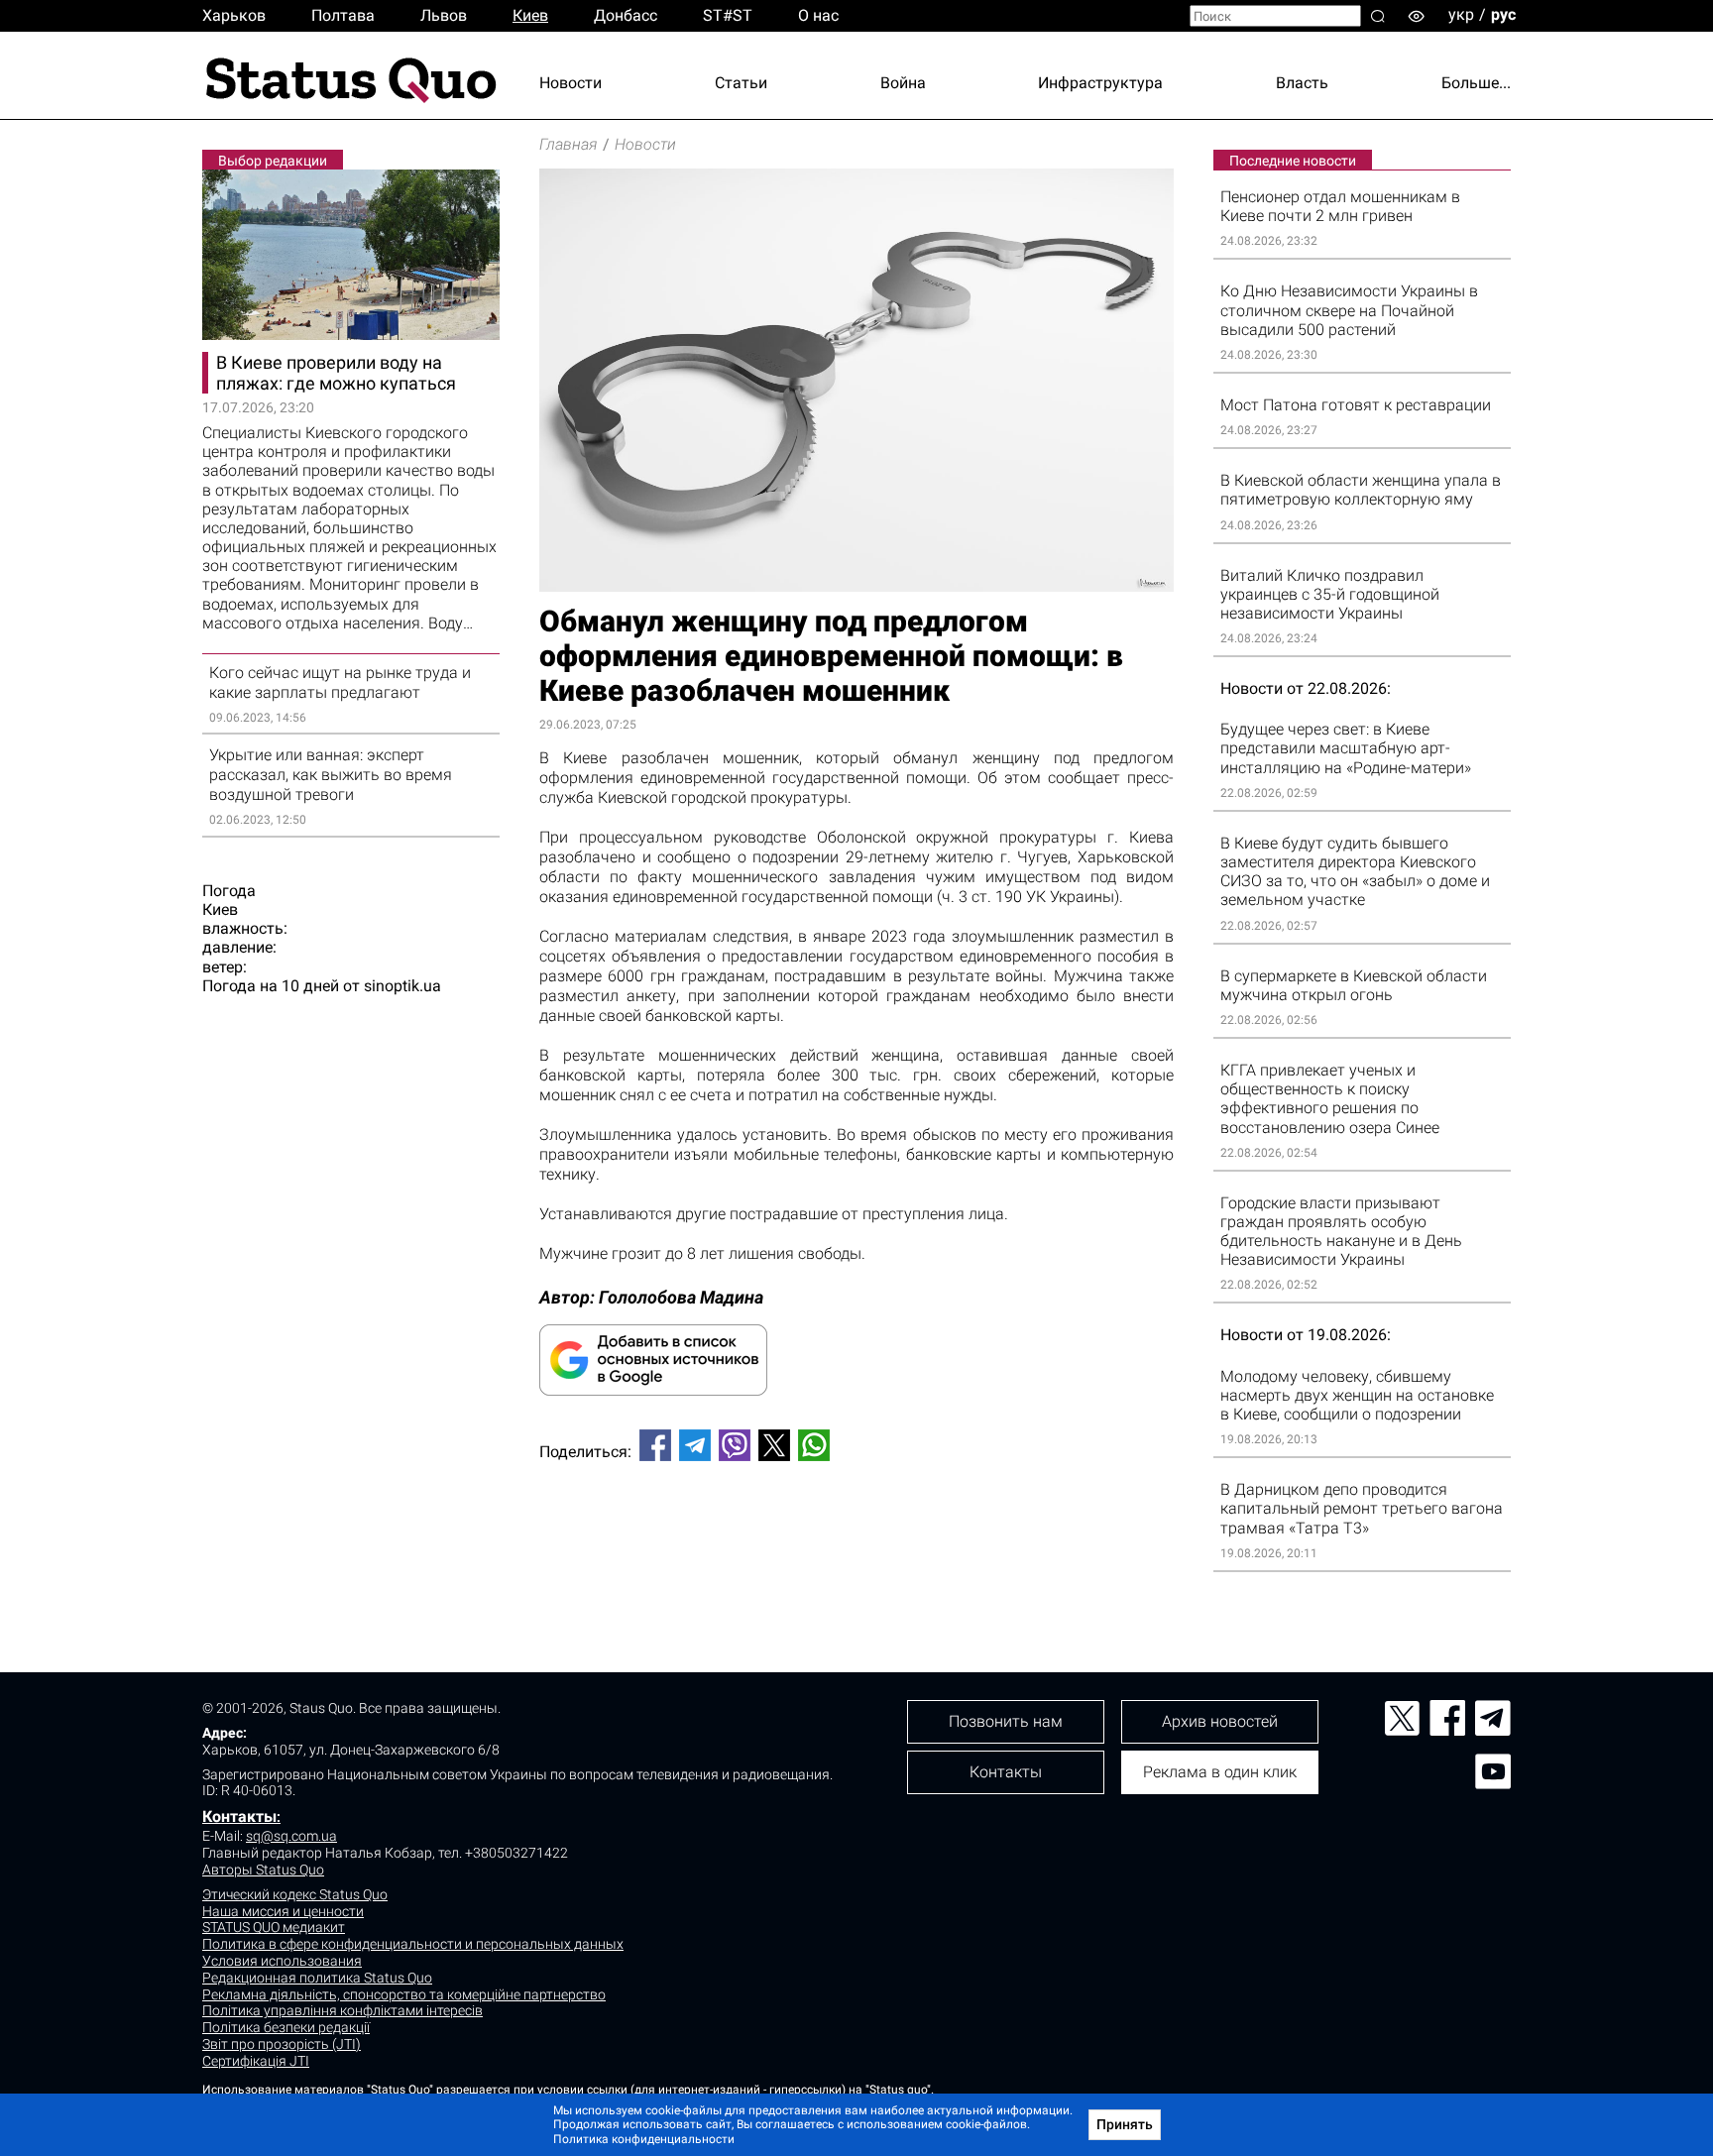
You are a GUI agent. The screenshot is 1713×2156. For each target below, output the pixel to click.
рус (1503, 14)
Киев (530, 15)
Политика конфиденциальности (644, 2139)
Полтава (343, 15)
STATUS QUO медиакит (274, 1927)
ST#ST (728, 15)
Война (903, 83)
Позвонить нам (1006, 1721)
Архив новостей (1220, 1721)
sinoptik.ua (402, 986)
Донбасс (626, 15)
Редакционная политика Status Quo (317, 1978)
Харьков (234, 15)
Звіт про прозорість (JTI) (282, 2044)
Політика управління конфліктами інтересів (343, 2010)
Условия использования (282, 1961)
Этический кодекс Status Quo (295, 1894)
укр (1461, 14)
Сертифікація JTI (256, 2061)
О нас (818, 15)
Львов (444, 15)
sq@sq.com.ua (291, 1836)
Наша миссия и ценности (283, 1911)
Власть (1302, 83)
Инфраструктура (1100, 83)
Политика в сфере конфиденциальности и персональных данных (413, 1944)
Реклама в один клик (1220, 1772)
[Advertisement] (856, 1542)
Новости (571, 83)
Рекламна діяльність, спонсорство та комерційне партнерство (404, 1994)
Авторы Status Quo (263, 1870)
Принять (1125, 2124)
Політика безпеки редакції (286, 2027)
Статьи (741, 83)
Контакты (239, 1816)
